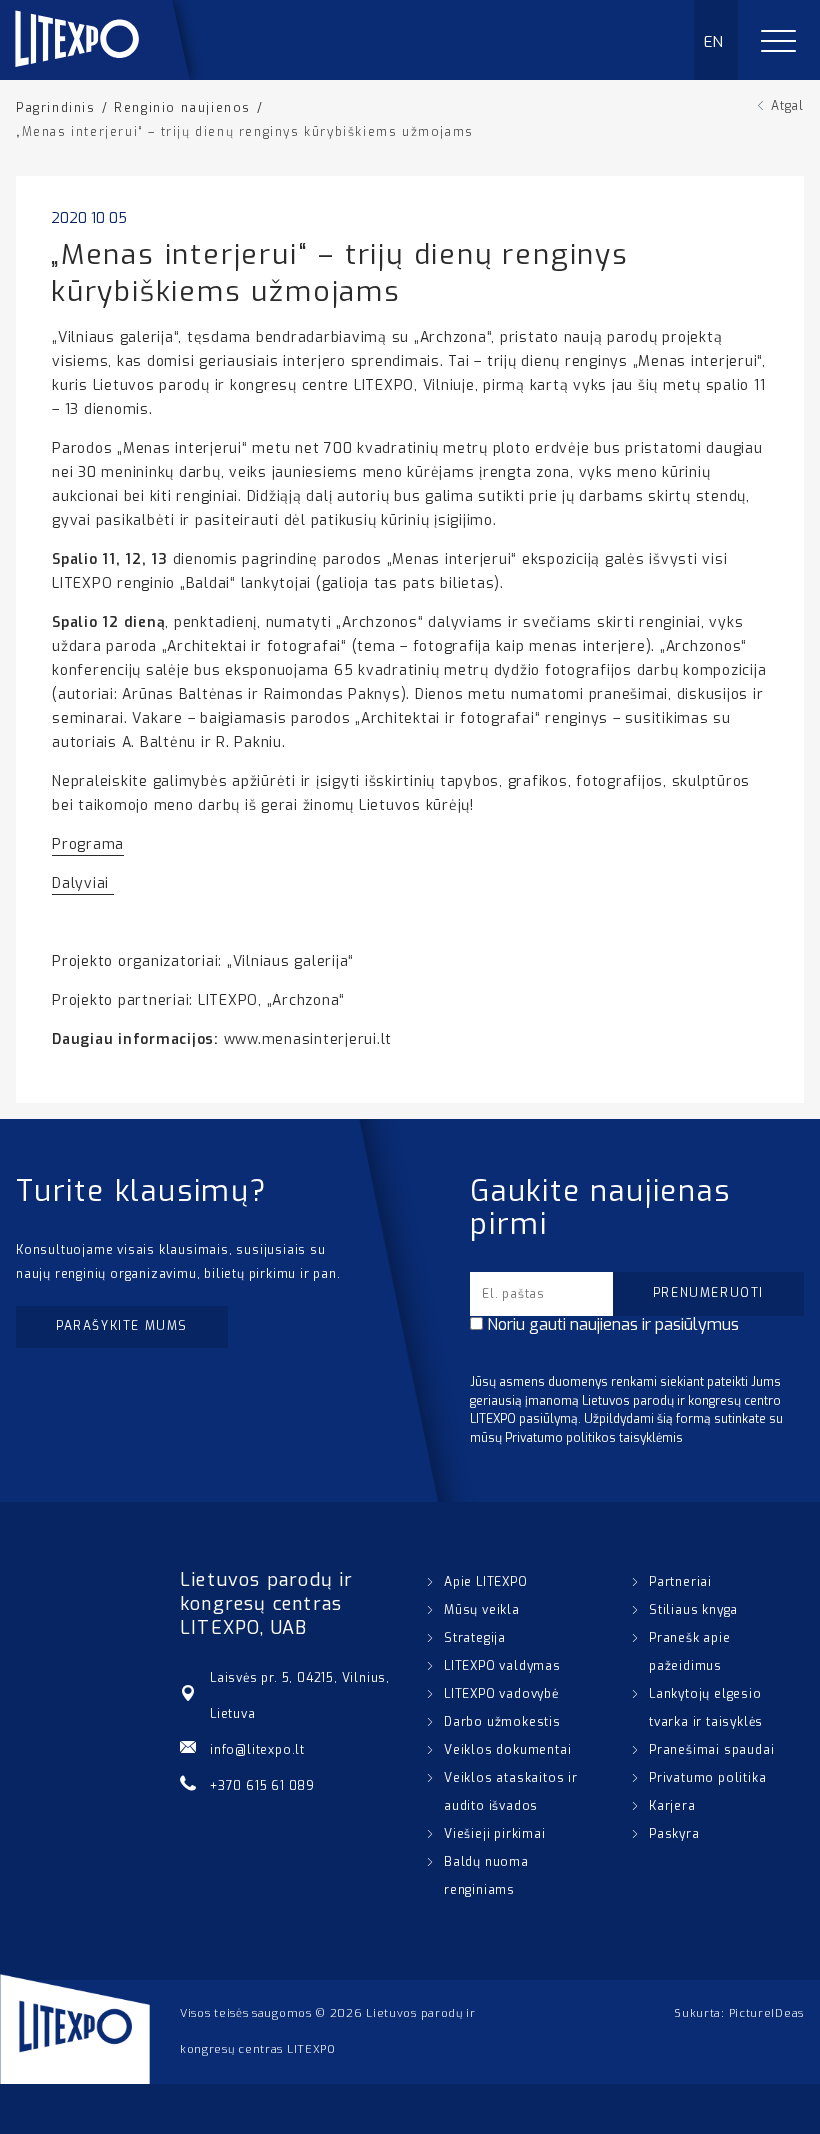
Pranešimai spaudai (711, 1750)
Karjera (672, 1806)
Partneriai (680, 1582)
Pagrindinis (56, 108)
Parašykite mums (122, 1326)
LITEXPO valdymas (502, 1666)
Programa (88, 844)
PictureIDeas (766, 2013)
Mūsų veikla (482, 1610)
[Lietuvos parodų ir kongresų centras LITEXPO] (111, 74)
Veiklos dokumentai (507, 1750)
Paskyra (674, 1834)
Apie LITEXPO (486, 1582)
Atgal (787, 106)
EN (714, 42)
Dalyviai (83, 883)
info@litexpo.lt (257, 1750)
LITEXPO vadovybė (501, 1694)
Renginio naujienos (182, 108)
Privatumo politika (707, 1778)
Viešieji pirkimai (495, 1834)
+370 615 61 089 (262, 1786)
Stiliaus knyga (693, 1610)
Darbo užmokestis (502, 1722)
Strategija (475, 1638)
